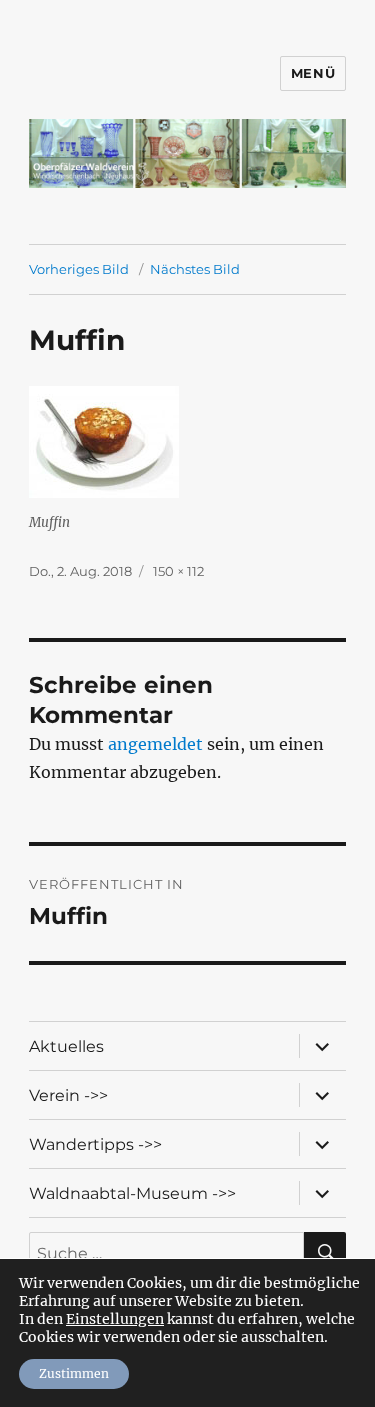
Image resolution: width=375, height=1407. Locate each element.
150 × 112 (178, 571)
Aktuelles (66, 1046)
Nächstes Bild (195, 269)
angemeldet (155, 744)
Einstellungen (115, 1319)
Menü (313, 73)
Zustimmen (74, 1373)
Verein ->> (68, 1095)
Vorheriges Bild (79, 269)
